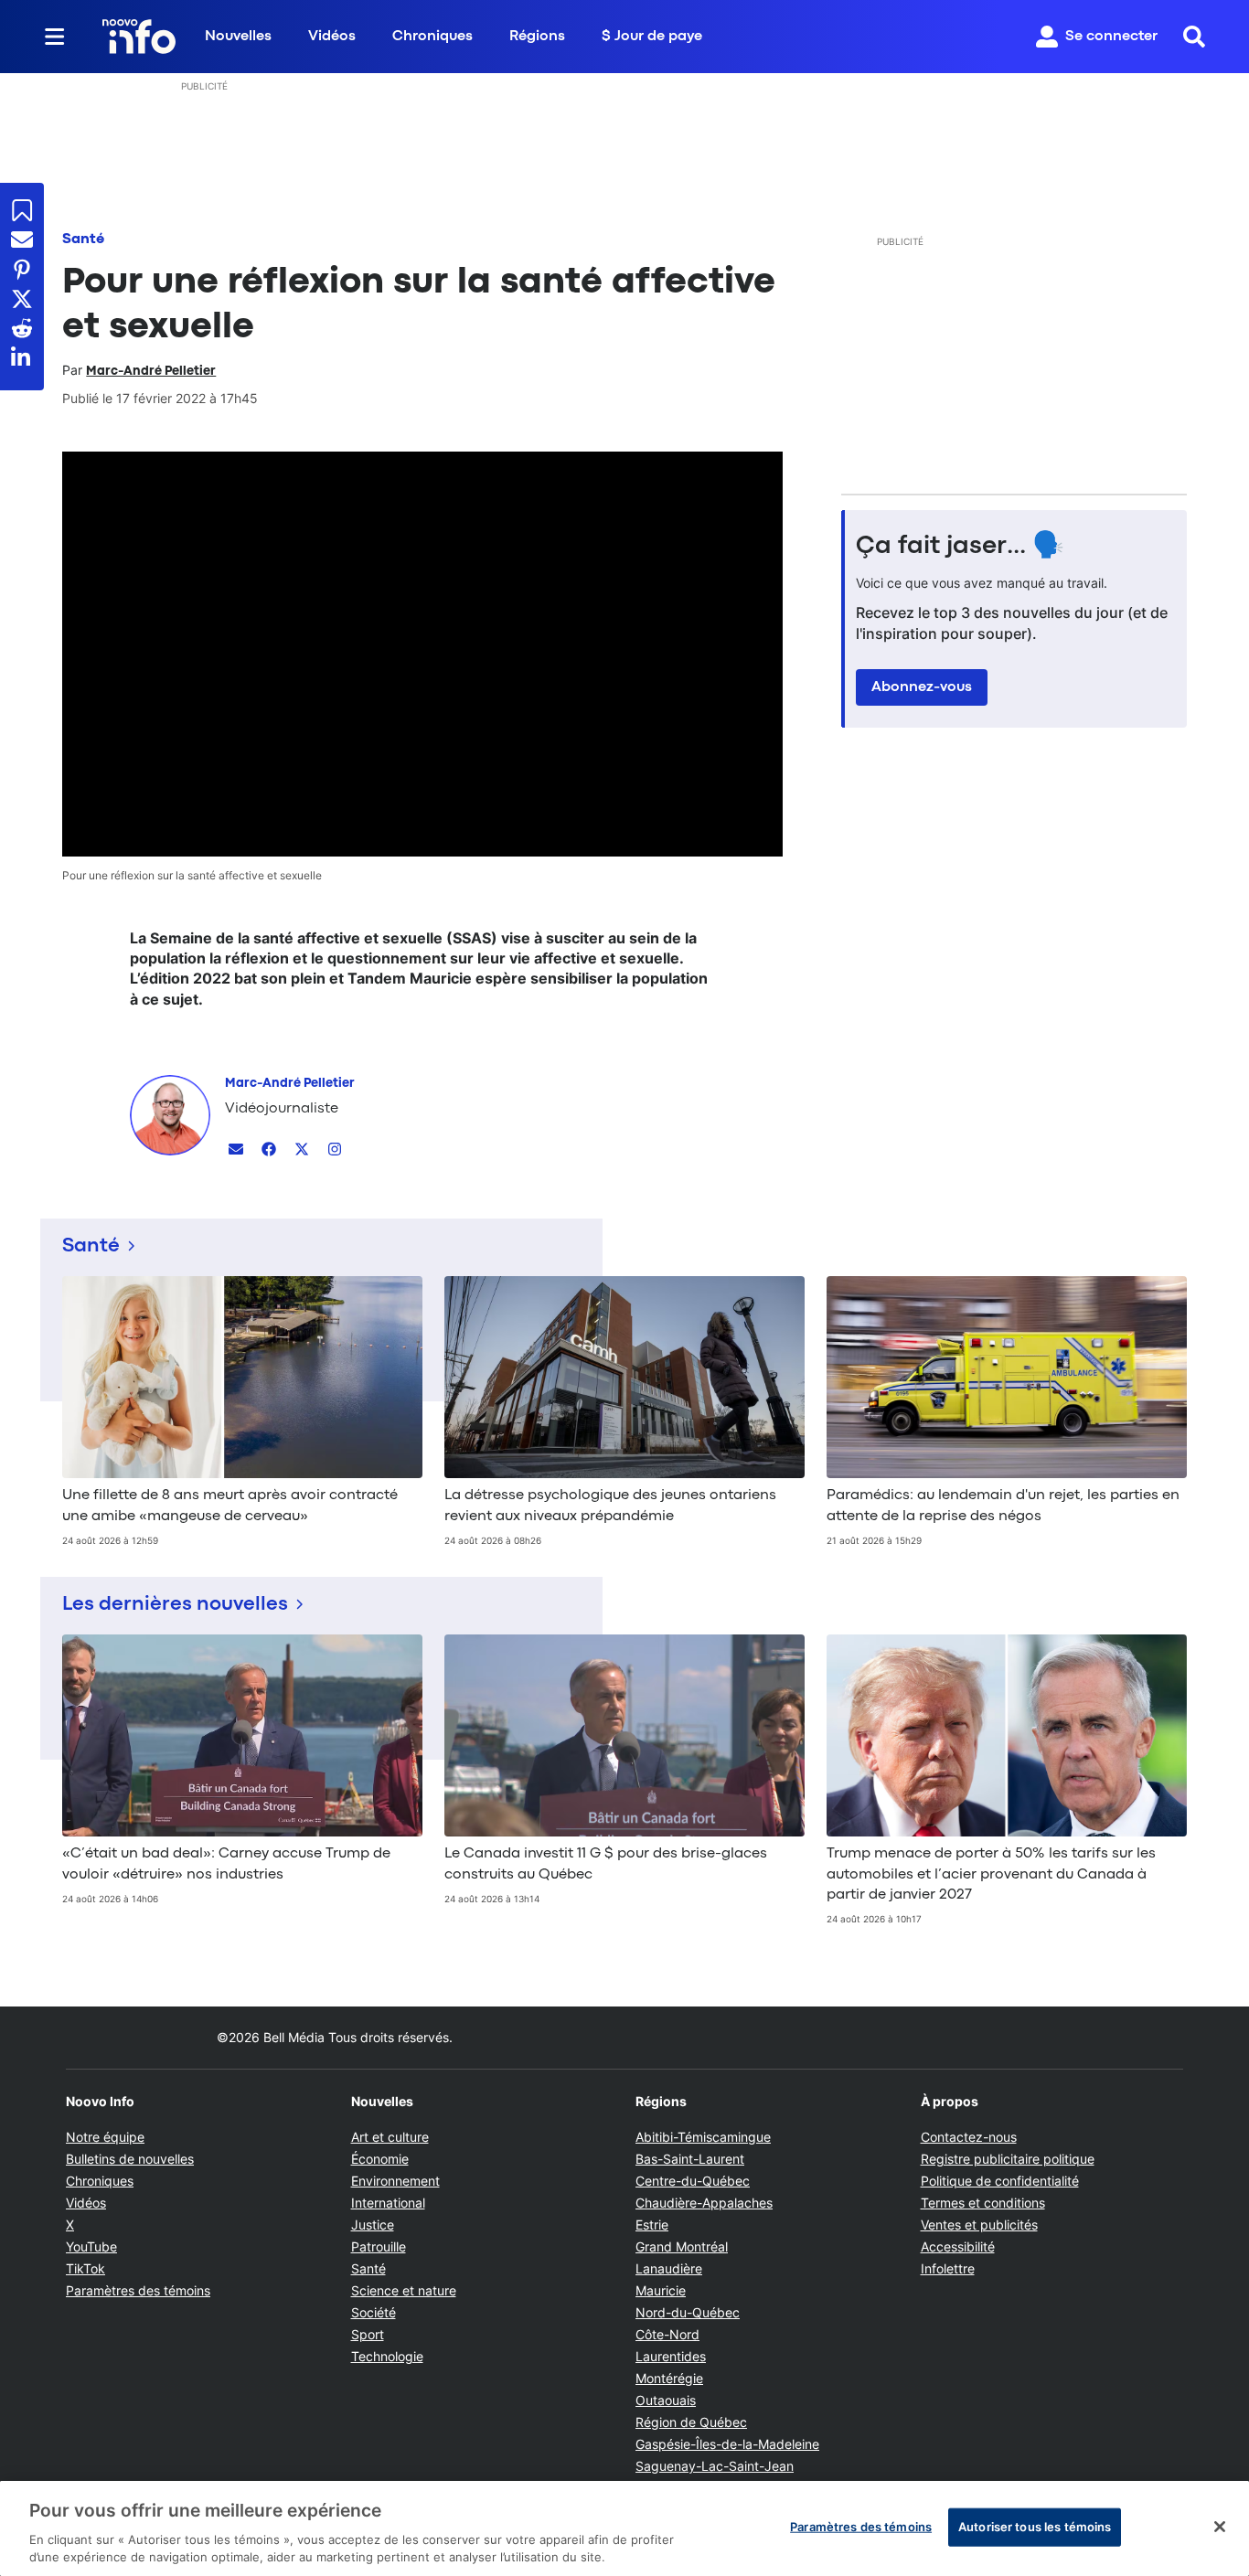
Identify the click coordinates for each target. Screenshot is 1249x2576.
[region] (624, 2528)
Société (374, 2312)
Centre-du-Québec (693, 2181)
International (388, 2203)
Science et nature (404, 2290)
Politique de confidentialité (1000, 2181)
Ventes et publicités (979, 2225)
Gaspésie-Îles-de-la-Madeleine (727, 2444)
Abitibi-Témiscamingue (703, 2137)
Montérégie (669, 2378)
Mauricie (661, 2290)
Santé (83, 240)
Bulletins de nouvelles (130, 2159)
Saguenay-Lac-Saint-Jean (715, 2466)
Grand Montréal (682, 2246)
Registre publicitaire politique (1008, 2159)
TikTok (85, 2268)
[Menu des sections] (55, 37)
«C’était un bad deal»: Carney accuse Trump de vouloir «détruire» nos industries (226, 1864)
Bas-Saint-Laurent (690, 2159)
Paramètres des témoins (138, 2291)
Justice (373, 2225)
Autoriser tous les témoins (1035, 2527)
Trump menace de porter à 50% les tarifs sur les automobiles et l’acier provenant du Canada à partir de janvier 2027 (991, 1874)
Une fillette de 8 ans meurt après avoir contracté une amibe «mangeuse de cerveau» (230, 1506)
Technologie (387, 2356)
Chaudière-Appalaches (704, 2203)
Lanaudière (669, 2268)
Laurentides (671, 2356)
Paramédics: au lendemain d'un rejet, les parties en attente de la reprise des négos (1003, 1506)
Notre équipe (105, 2137)
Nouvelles (238, 37)
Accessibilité (958, 2246)
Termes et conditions (983, 2203)
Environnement (395, 2181)
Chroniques (432, 37)
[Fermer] (1220, 2527)
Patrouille (379, 2246)
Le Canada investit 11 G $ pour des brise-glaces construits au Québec (606, 1864)
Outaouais (666, 2400)
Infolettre (948, 2268)
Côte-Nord (667, 2334)
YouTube (91, 2246)
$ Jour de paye (652, 37)
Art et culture (390, 2137)
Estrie (652, 2225)
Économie (380, 2159)
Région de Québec (691, 2422)
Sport (368, 2334)
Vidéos (332, 37)
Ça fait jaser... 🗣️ (960, 547)
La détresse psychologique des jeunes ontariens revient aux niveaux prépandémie (610, 1506)
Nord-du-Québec (688, 2312)
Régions (537, 37)
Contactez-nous (969, 2137)
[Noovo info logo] (139, 37)
